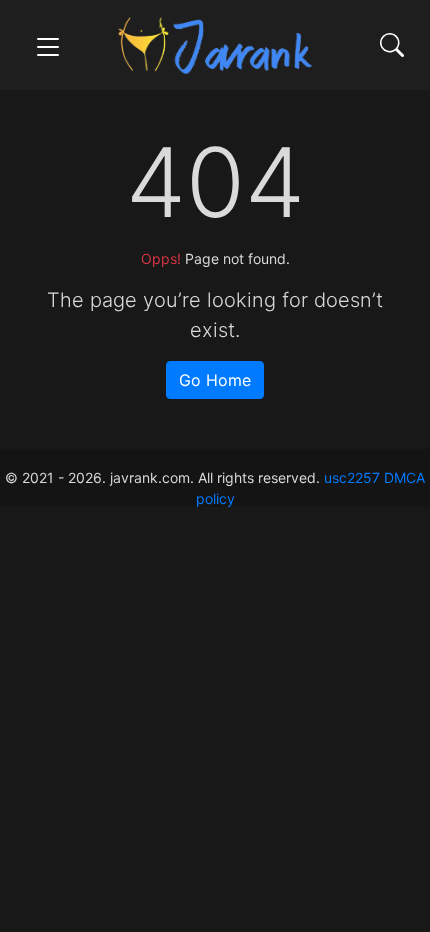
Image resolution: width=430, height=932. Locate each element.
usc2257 (352, 477)
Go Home (215, 380)
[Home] (215, 43)
